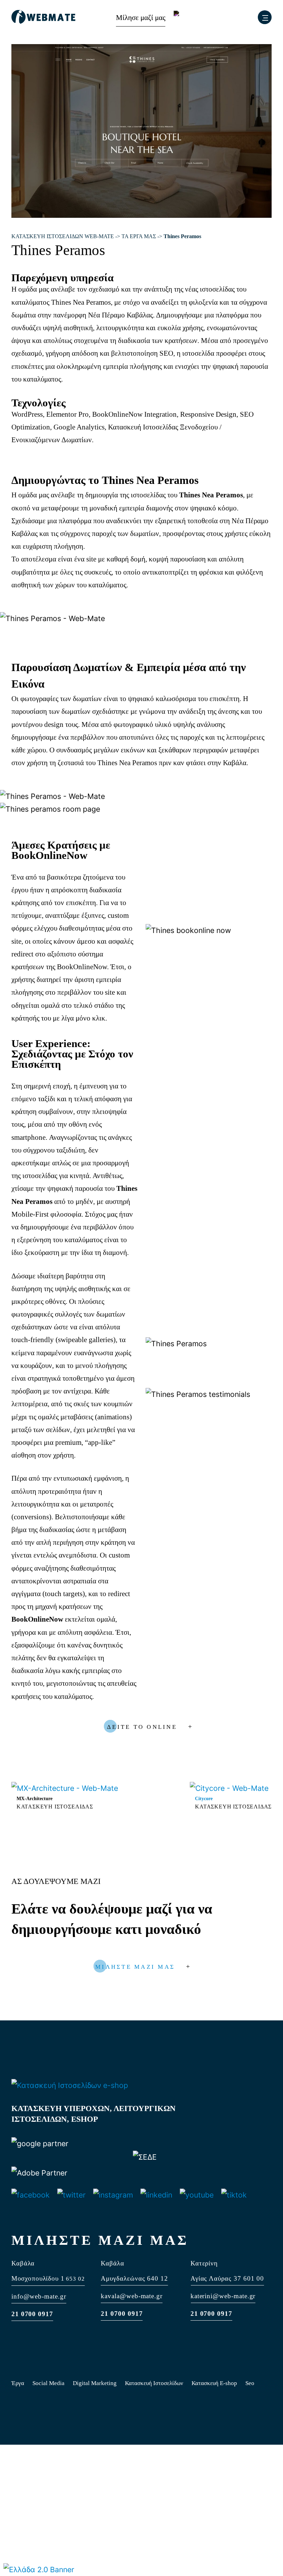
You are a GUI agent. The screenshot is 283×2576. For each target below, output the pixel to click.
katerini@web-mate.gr (223, 2296)
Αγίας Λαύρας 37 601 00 (227, 2278)
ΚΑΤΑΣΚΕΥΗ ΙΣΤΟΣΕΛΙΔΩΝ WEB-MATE (63, 236)
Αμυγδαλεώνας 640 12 (134, 2278)
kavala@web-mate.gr (132, 2296)
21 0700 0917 (32, 2314)
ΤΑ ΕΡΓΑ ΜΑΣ (139, 236)
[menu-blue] (265, 17)
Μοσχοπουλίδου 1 (38, 2278)
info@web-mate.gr (39, 2296)
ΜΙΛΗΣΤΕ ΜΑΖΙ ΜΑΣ (135, 1967)
